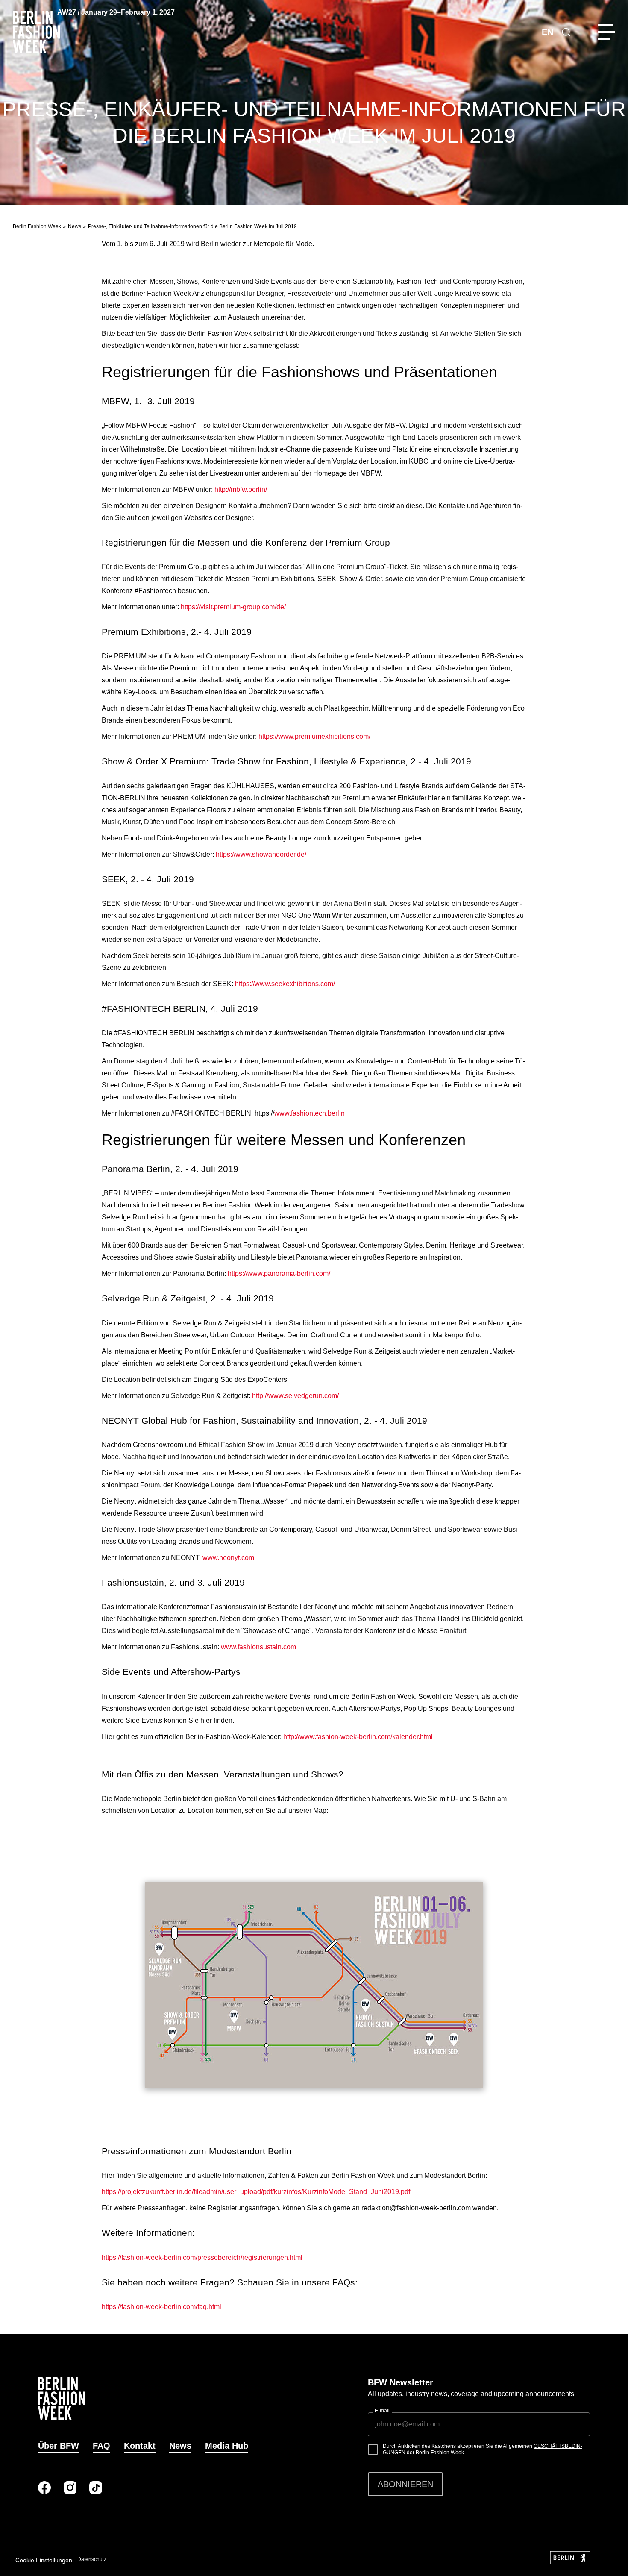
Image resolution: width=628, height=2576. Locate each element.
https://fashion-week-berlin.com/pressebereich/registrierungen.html (202, 2257)
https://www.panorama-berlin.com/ (279, 1273)
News (75, 226)
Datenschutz (92, 2559)
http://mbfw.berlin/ (241, 489)
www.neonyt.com (228, 1558)
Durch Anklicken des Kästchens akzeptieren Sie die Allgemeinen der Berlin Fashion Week (483, 2450)
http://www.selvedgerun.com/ (295, 1396)
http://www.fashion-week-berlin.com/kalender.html (358, 1737)
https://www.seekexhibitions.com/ (285, 984)
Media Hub (227, 2446)
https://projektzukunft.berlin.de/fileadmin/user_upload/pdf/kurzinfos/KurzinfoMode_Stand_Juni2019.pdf (256, 2192)
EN (547, 32)
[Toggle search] (566, 32)
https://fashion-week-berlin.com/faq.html (161, 2307)
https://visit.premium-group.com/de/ (233, 607)
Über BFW (59, 2446)
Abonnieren (405, 2484)
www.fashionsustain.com (258, 1647)
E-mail (382, 2411)
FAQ (101, 2446)
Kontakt (140, 2446)
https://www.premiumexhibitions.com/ (314, 736)
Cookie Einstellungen (44, 2560)
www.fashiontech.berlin (310, 1113)
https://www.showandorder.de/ (261, 854)
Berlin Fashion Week (37, 226)
